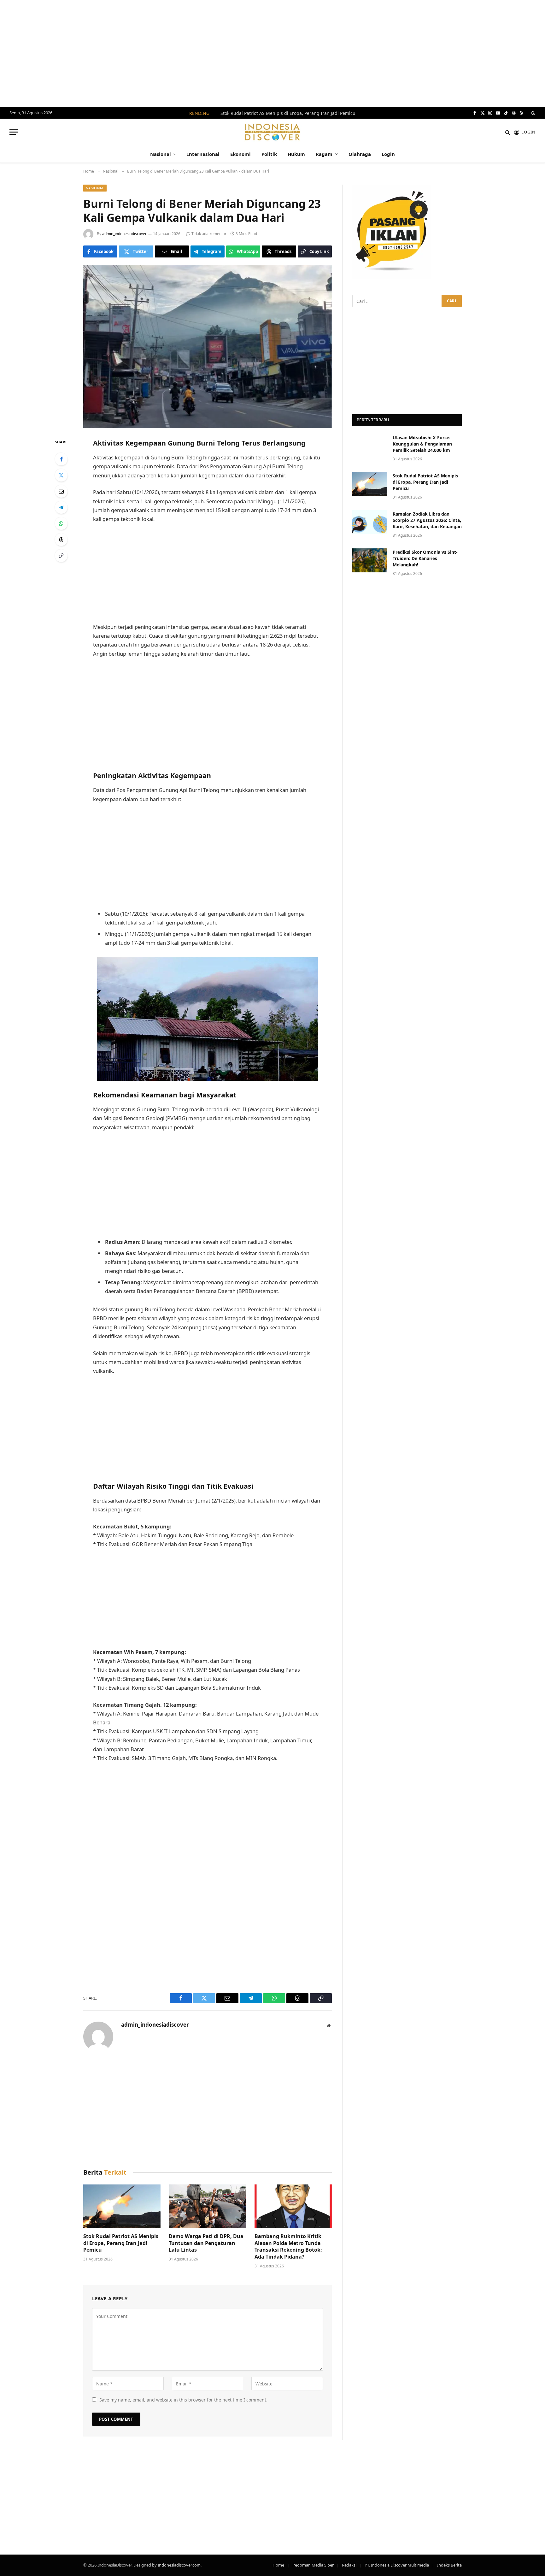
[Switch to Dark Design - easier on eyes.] (533, 113)
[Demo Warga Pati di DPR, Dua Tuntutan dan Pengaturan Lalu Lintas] (207, 2206)
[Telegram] (61, 507)
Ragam (324, 154)
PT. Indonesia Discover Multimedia (397, 2565)
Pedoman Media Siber (313, 2565)
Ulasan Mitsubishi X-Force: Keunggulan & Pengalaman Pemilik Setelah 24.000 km (422, 444)
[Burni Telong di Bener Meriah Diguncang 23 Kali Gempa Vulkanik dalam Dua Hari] (208, 347)
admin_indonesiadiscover (124, 234)
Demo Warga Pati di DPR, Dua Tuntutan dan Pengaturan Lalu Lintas (206, 2243)
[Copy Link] (61, 556)
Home (278, 2565)
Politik (269, 154)
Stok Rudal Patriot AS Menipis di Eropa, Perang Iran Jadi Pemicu (288, 113)
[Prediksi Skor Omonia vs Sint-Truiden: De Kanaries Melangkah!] (370, 560)
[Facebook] (61, 459)
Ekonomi (240, 154)
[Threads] (61, 540)
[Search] (508, 132)
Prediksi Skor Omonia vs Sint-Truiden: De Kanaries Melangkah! (425, 558)
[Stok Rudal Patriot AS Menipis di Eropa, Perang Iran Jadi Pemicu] (122, 2206)
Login (388, 154)
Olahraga (360, 154)
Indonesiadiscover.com (179, 2565)
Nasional (161, 154)
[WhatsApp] (61, 523)
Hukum (296, 154)
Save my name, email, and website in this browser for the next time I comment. (183, 2400)
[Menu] (14, 132)
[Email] (61, 491)
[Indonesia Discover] (273, 132)
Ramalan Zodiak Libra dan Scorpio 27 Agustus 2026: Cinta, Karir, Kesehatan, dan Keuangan (427, 520)
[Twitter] (61, 475)
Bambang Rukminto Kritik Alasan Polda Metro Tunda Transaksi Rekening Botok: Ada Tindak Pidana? (288, 2247)
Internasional (203, 154)
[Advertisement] (272, 54)
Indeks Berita (449, 2565)
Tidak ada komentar (209, 234)
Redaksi (349, 2565)
